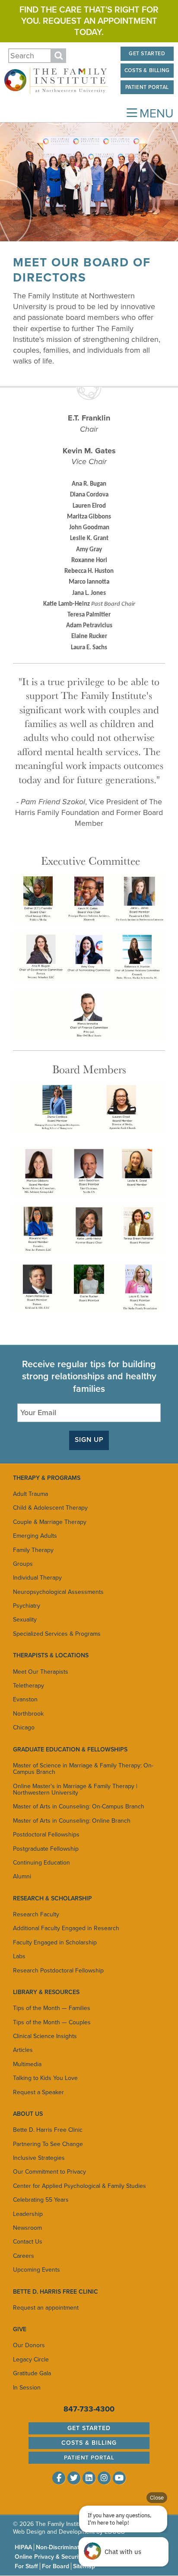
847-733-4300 (89, 2409)
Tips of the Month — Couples (52, 2022)
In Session (27, 2388)
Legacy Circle (31, 2359)
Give (20, 2329)
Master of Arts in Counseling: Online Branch (72, 1821)
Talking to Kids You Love (45, 2078)
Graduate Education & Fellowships (70, 1749)
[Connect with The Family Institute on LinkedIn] (89, 2478)
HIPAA (23, 2547)
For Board (56, 2566)
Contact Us (28, 2242)
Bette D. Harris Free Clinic (48, 2130)
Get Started (147, 54)
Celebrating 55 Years (41, 2200)
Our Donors (29, 2345)
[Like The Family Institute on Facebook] (59, 2478)
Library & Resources (46, 1992)
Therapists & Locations (51, 1655)
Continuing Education (41, 1863)
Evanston (25, 1699)
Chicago (24, 1727)
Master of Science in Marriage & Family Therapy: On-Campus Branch (83, 1769)
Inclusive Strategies (39, 2158)
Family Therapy (33, 1550)
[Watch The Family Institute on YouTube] (119, 2478)
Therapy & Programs (47, 1478)
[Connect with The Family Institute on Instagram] (104, 2478)
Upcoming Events (37, 2270)
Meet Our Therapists (41, 1672)
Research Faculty (36, 1914)
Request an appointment (46, 2308)
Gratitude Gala (32, 2373)
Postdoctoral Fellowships (46, 1835)
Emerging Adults (35, 1536)
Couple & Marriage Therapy (50, 1522)
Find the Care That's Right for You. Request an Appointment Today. (89, 21)
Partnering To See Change (48, 2144)
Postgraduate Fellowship (46, 1849)
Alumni (22, 1876)
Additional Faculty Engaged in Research (66, 1928)
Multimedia (27, 2064)
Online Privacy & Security (49, 2557)
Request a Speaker (38, 2092)
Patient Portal (147, 87)
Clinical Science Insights (45, 2036)
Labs (19, 1956)
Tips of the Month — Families (52, 2008)
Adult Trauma (30, 1494)
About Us (28, 2114)
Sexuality (25, 1620)
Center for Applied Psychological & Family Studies (79, 2186)
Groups (23, 1564)
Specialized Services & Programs (57, 1634)
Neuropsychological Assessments (58, 1592)
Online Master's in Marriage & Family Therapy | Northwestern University (75, 1789)
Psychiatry (27, 1606)
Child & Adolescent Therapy (50, 1508)
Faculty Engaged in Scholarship (55, 1942)
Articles (23, 2050)
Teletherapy (29, 1686)
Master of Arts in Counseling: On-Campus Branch (79, 1806)
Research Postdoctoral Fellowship (58, 1971)
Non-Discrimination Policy (70, 2547)
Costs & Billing (147, 70)
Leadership (28, 2214)
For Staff (26, 2566)
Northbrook (28, 1714)
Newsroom (27, 2228)
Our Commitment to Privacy (49, 2172)
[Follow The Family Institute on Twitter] (74, 2478)
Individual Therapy (37, 1578)
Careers (24, 2256)
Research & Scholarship (52, 1898)
